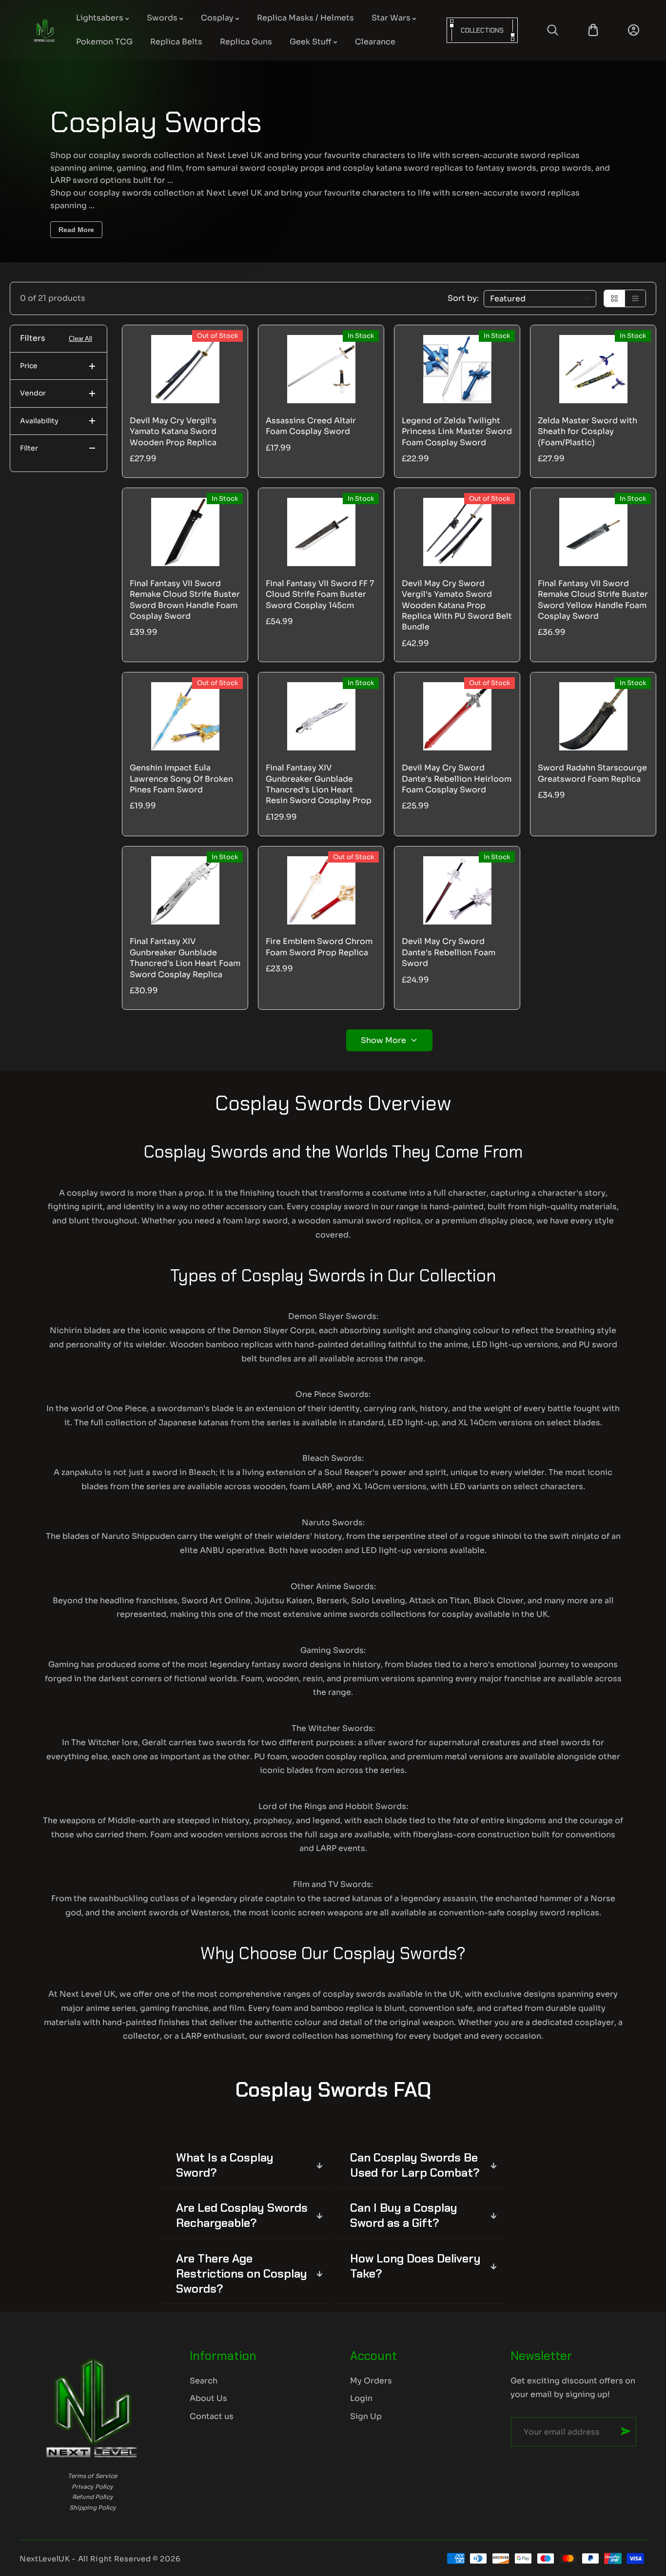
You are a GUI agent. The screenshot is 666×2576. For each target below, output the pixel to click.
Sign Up (366, 2416)
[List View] (635, 298)
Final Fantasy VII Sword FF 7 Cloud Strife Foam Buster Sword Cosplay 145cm (320, 594)
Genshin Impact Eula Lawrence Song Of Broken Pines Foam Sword (181, 779)
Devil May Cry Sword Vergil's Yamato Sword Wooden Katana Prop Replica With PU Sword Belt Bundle (457, 605)
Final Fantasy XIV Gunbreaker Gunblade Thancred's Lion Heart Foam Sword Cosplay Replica (185, 958)
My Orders (371, 2381)
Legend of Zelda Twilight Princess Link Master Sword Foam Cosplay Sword (457, 432)
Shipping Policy (93, 2507)
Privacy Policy (92, 2487)
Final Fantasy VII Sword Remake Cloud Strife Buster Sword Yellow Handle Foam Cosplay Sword (593, 600)
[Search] (553, 30)
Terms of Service (92, 2476)
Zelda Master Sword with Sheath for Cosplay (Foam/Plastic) (588, 432)
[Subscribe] (626, 2431)
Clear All (80, 339)
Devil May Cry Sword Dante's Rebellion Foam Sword (449, 952)
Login (361, 2398)
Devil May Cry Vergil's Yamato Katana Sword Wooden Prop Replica (173, 432)
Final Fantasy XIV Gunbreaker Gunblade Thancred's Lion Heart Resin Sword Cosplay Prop (319, 784)
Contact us (212, 2416)
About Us (208, 2398)
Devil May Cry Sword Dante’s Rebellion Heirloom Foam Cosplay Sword (457, 779)
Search (204, 2381)
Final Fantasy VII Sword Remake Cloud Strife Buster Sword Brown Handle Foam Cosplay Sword (185, 600)
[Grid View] (615, 298)
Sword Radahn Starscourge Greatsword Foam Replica (592, 773)
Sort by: (463, 298)
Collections (482, 30)
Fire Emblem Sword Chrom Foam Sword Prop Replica (319, 947)
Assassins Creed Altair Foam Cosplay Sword (311, 426)
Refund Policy (93, 2497)
